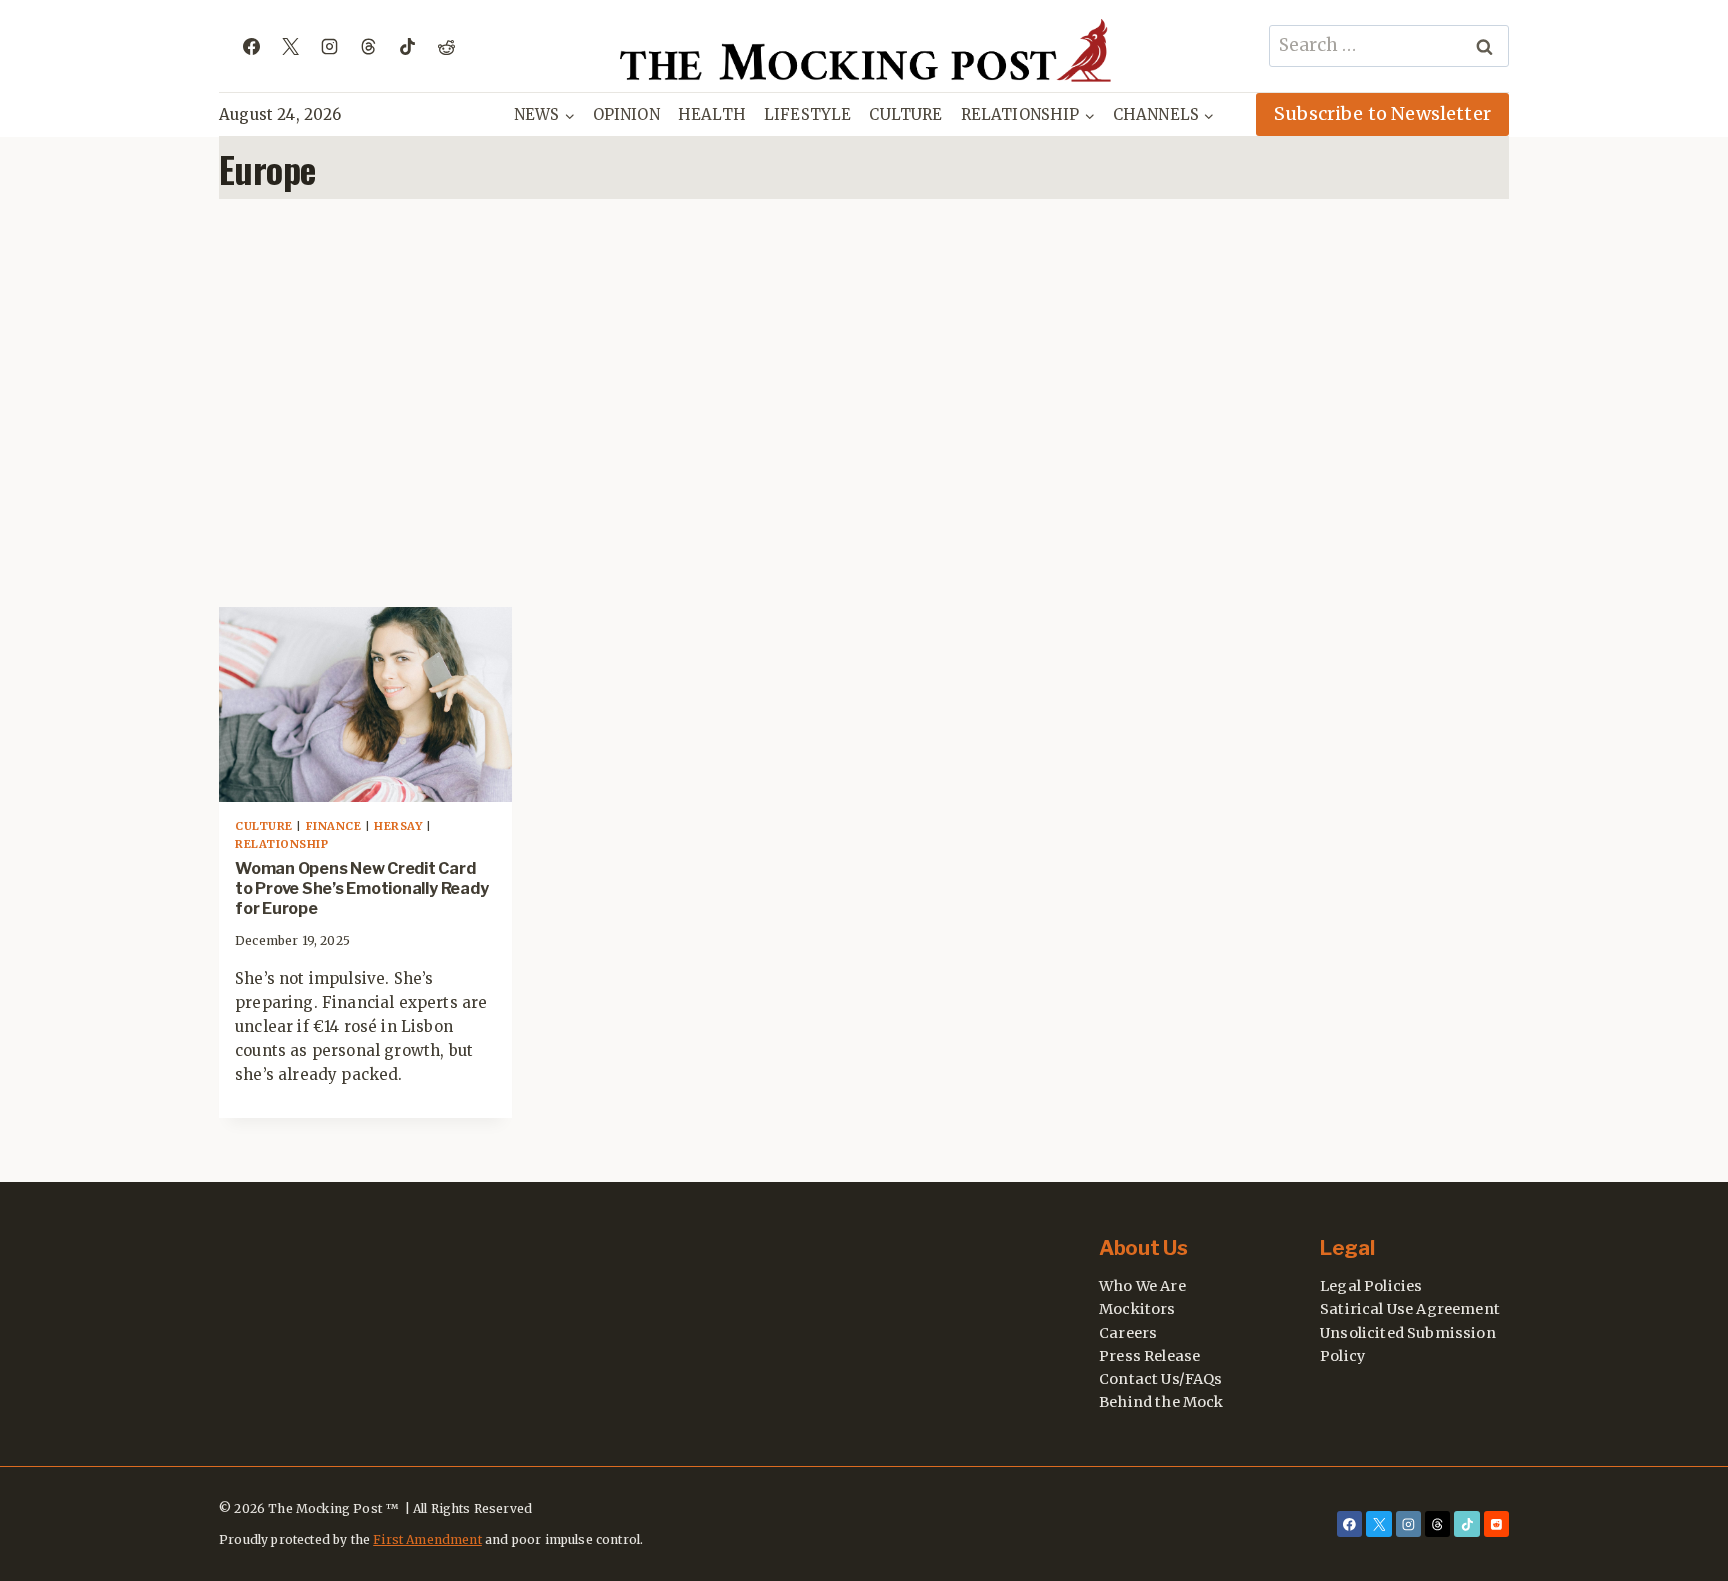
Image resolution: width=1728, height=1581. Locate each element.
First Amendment (427, 1539)
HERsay (398, 826)
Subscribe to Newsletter (1382, 113)
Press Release (1149, 1356)
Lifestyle (808, 114)
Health (712, 114)
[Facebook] (251, 46)
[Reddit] (446, 46)
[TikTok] (407, 46)
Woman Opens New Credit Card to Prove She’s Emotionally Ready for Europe (361, 888)
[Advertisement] (864, 403)
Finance (334, 826)
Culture (905, 114)
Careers (1128, 1333)
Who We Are (1142, 1286)
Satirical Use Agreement (1410, 1309)
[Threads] (368, 46)
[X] (290, 46)
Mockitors (1137, 1309)
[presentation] (365, 704)
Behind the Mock (1161, 1402)
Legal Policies (1371, 1286)
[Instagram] (329, 46)
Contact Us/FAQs (1161, 1379)
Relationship (282, 844)
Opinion (626, 114)
